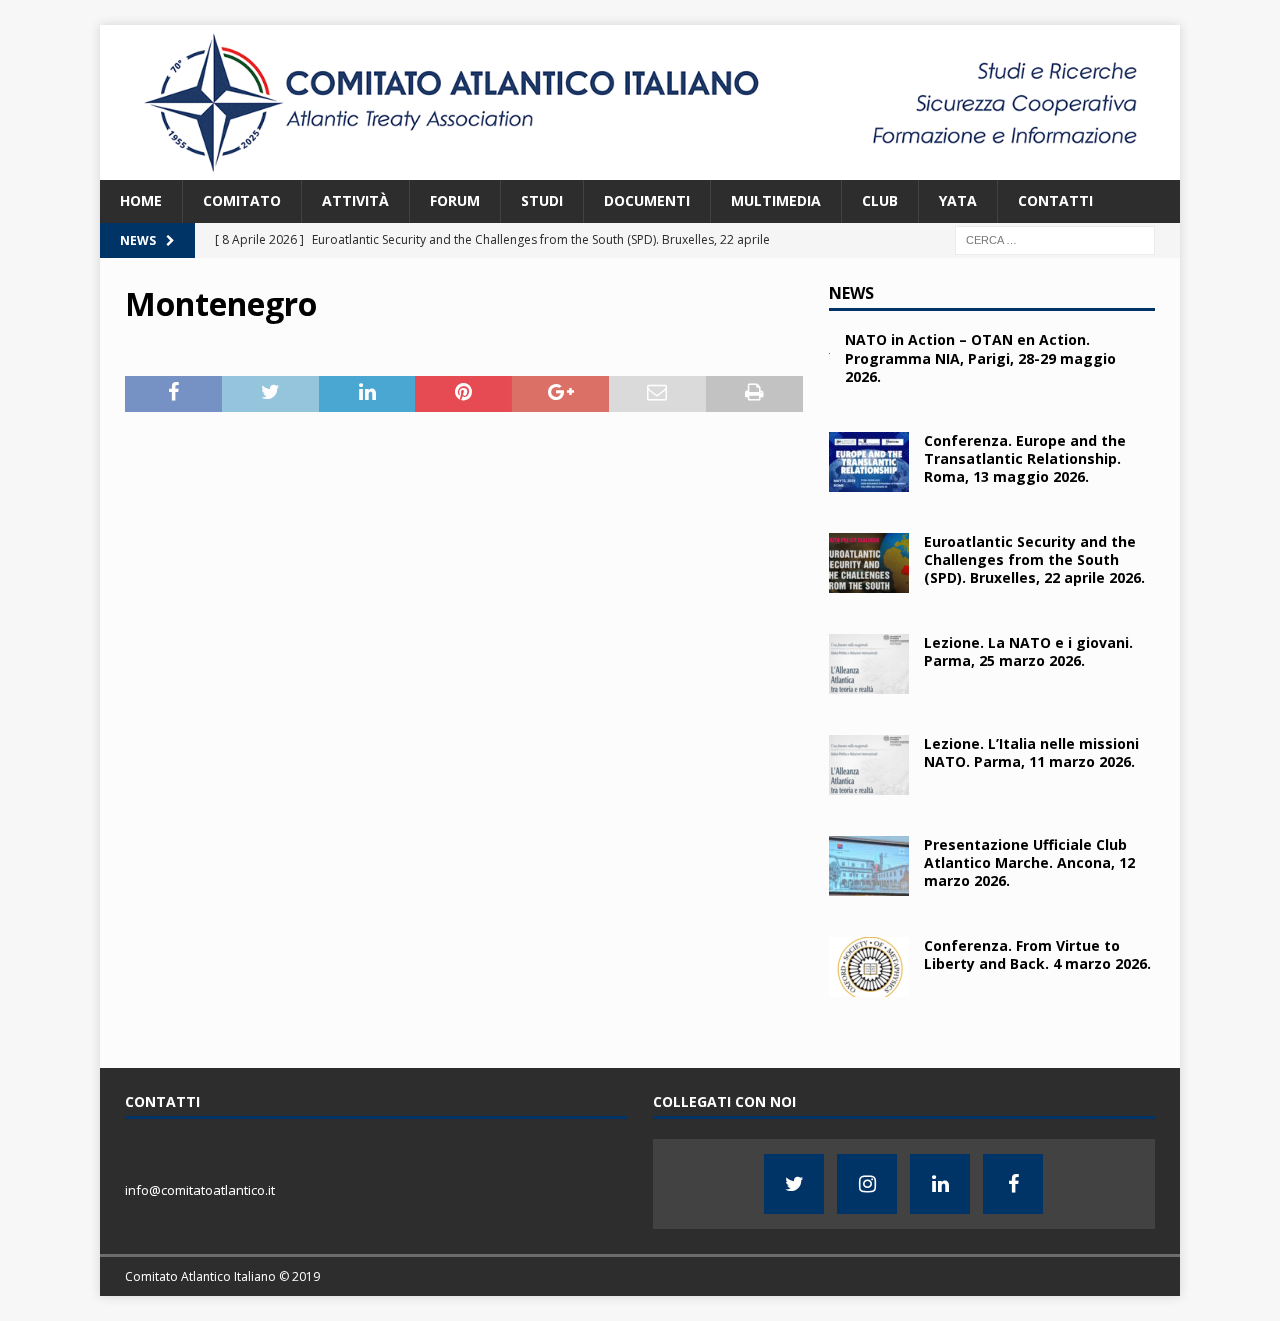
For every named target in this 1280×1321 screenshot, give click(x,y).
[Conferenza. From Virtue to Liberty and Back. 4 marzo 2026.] (869, 967)
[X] (794, 1184)
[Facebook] (1013, 1184)
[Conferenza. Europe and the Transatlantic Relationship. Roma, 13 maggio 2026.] (869, 462)
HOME (141, 200)
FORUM (455, 200)
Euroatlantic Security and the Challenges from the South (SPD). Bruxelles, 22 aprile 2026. (1034, 559)
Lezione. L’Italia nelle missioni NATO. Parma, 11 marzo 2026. (1031, 752)
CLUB (880, 200)
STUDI (542, 200)
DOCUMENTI (647, 200)
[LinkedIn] (940, 1184)
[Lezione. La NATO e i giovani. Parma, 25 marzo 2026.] (869, 664)
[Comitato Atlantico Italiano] (640, 168)
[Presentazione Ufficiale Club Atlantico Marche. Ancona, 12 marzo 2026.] (869, 866)
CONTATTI (1055, 200)
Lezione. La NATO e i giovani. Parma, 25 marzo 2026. (1028, 651)
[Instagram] (867, 1184)
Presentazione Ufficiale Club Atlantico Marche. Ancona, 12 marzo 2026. (1029, 862)
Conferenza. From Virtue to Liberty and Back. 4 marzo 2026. (1037, 954)
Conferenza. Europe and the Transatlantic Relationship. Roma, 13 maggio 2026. (1025, 458)
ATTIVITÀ (355, 200)
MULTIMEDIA (776, 200)
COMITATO (242, 200)
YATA (958, 200)
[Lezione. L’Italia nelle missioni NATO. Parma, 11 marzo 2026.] (869, 765)
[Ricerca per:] (1055, 238)
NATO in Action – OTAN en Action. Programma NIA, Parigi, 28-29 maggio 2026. (980, 357)
